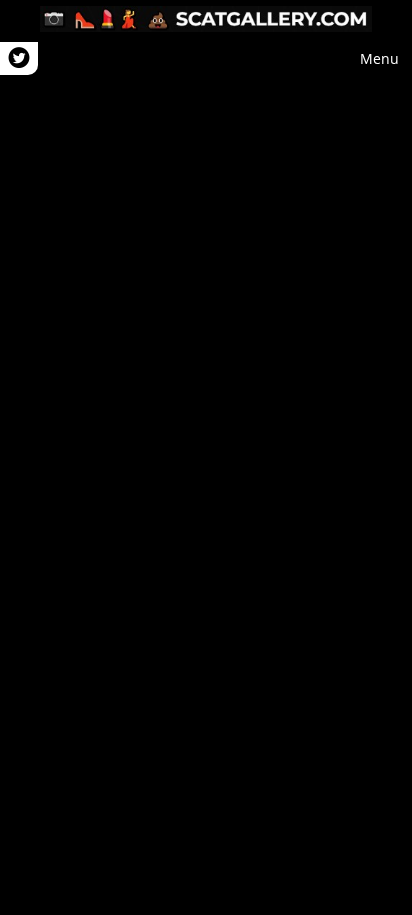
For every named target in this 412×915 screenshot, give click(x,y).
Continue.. (206, 457)
